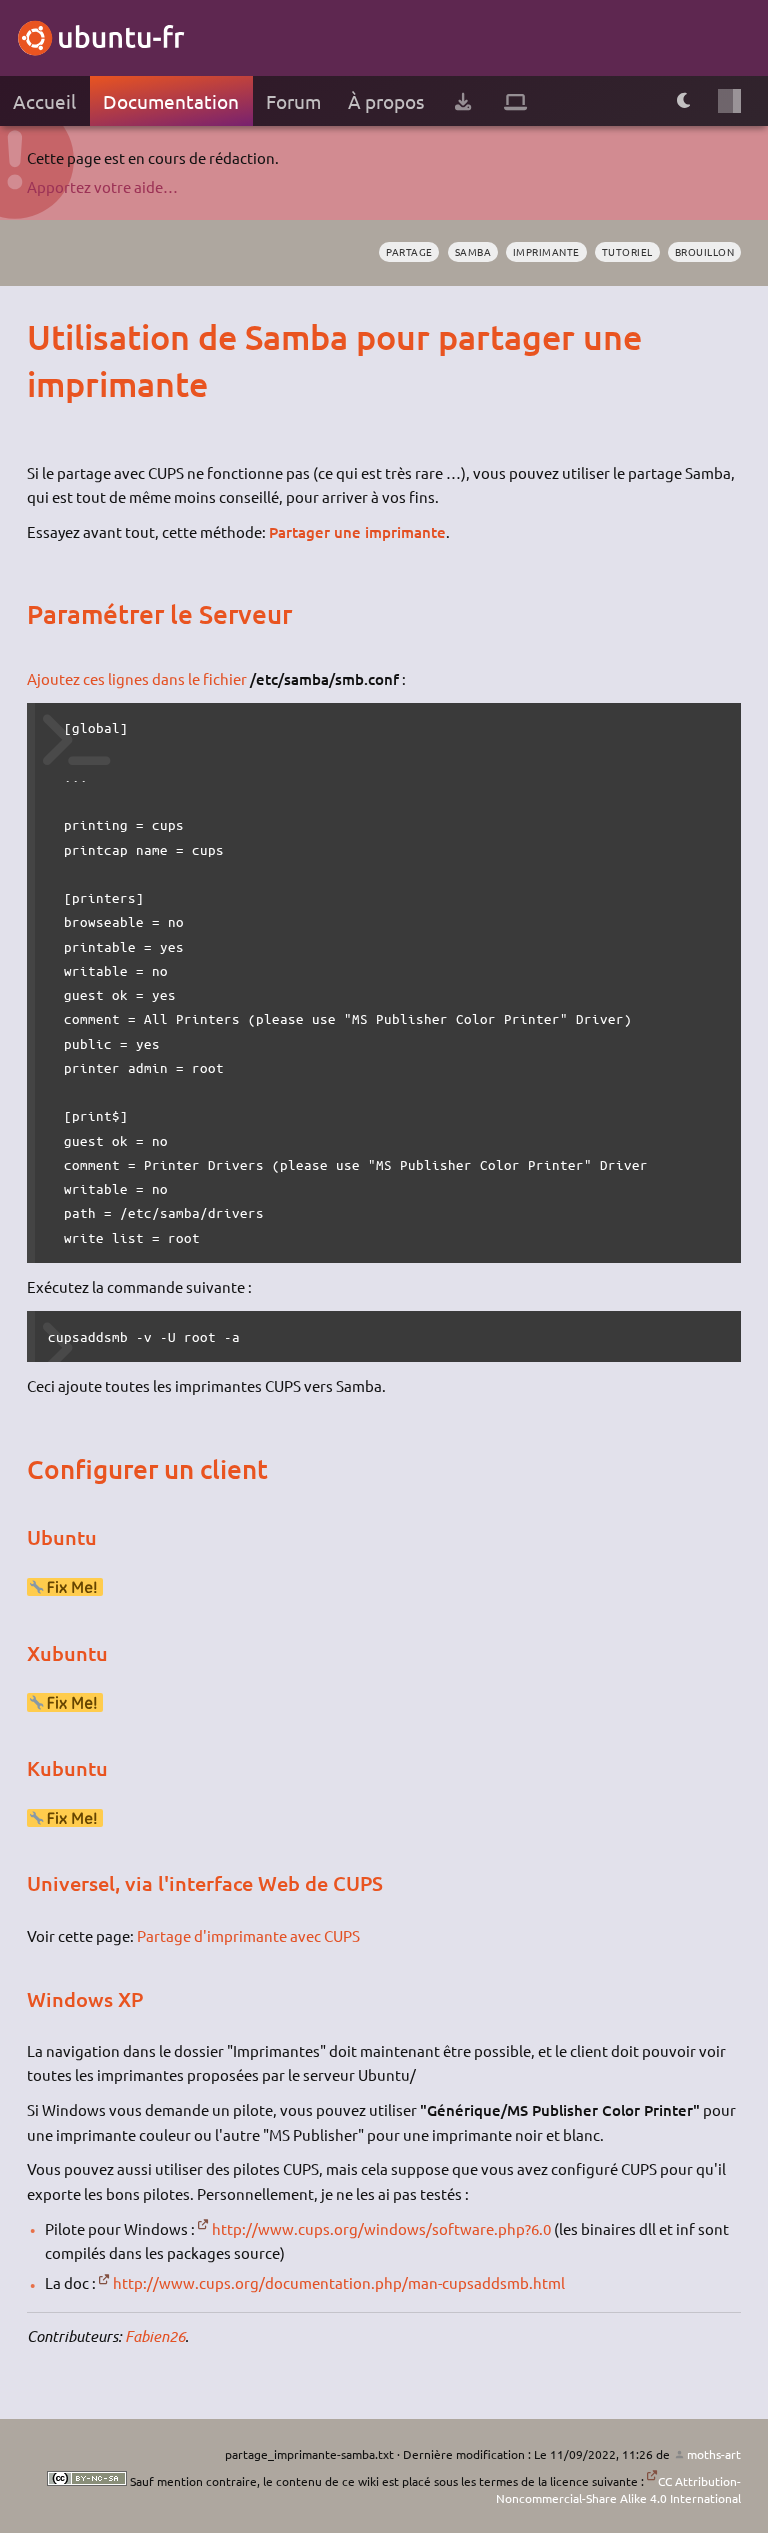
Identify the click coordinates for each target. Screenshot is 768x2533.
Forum (293, 101)
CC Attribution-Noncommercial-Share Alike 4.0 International (618, 2489)
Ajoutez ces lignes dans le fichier (137, 678)
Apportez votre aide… (102, 186)
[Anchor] (46, 336)
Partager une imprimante (357, 532)
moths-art (714, 2454)
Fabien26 (155, 2336)
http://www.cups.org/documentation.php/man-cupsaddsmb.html (339, 2282)
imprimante (546, 251)
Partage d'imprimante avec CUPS (248, 1935)
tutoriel (627, 251)
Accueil (44, 101)
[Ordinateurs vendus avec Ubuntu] (515, 101)
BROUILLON (705, 251)
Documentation (171, 101)
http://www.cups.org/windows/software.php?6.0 (381, 2228)
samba (473, 251)
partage (409, 251)
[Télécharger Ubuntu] (463, 101)
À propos (386, 101)
